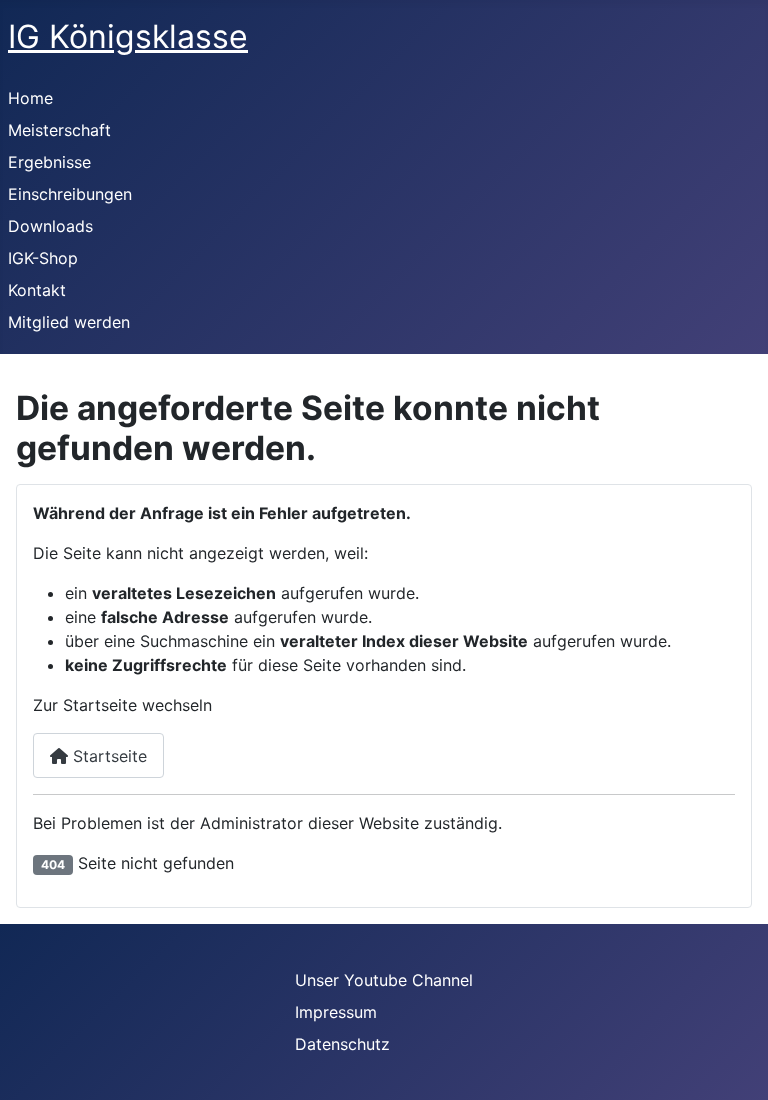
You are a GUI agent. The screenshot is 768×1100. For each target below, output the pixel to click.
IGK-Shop (43, 258)
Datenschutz (342, 1044)
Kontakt (37, 290)
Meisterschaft (59, 130)
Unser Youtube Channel (384, 980)
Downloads (50, 226)
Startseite (107, 756)
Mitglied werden (69, 322)
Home (30, 98)
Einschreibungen (70, 194)
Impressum (336, 1012)
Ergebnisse (49, 162)
